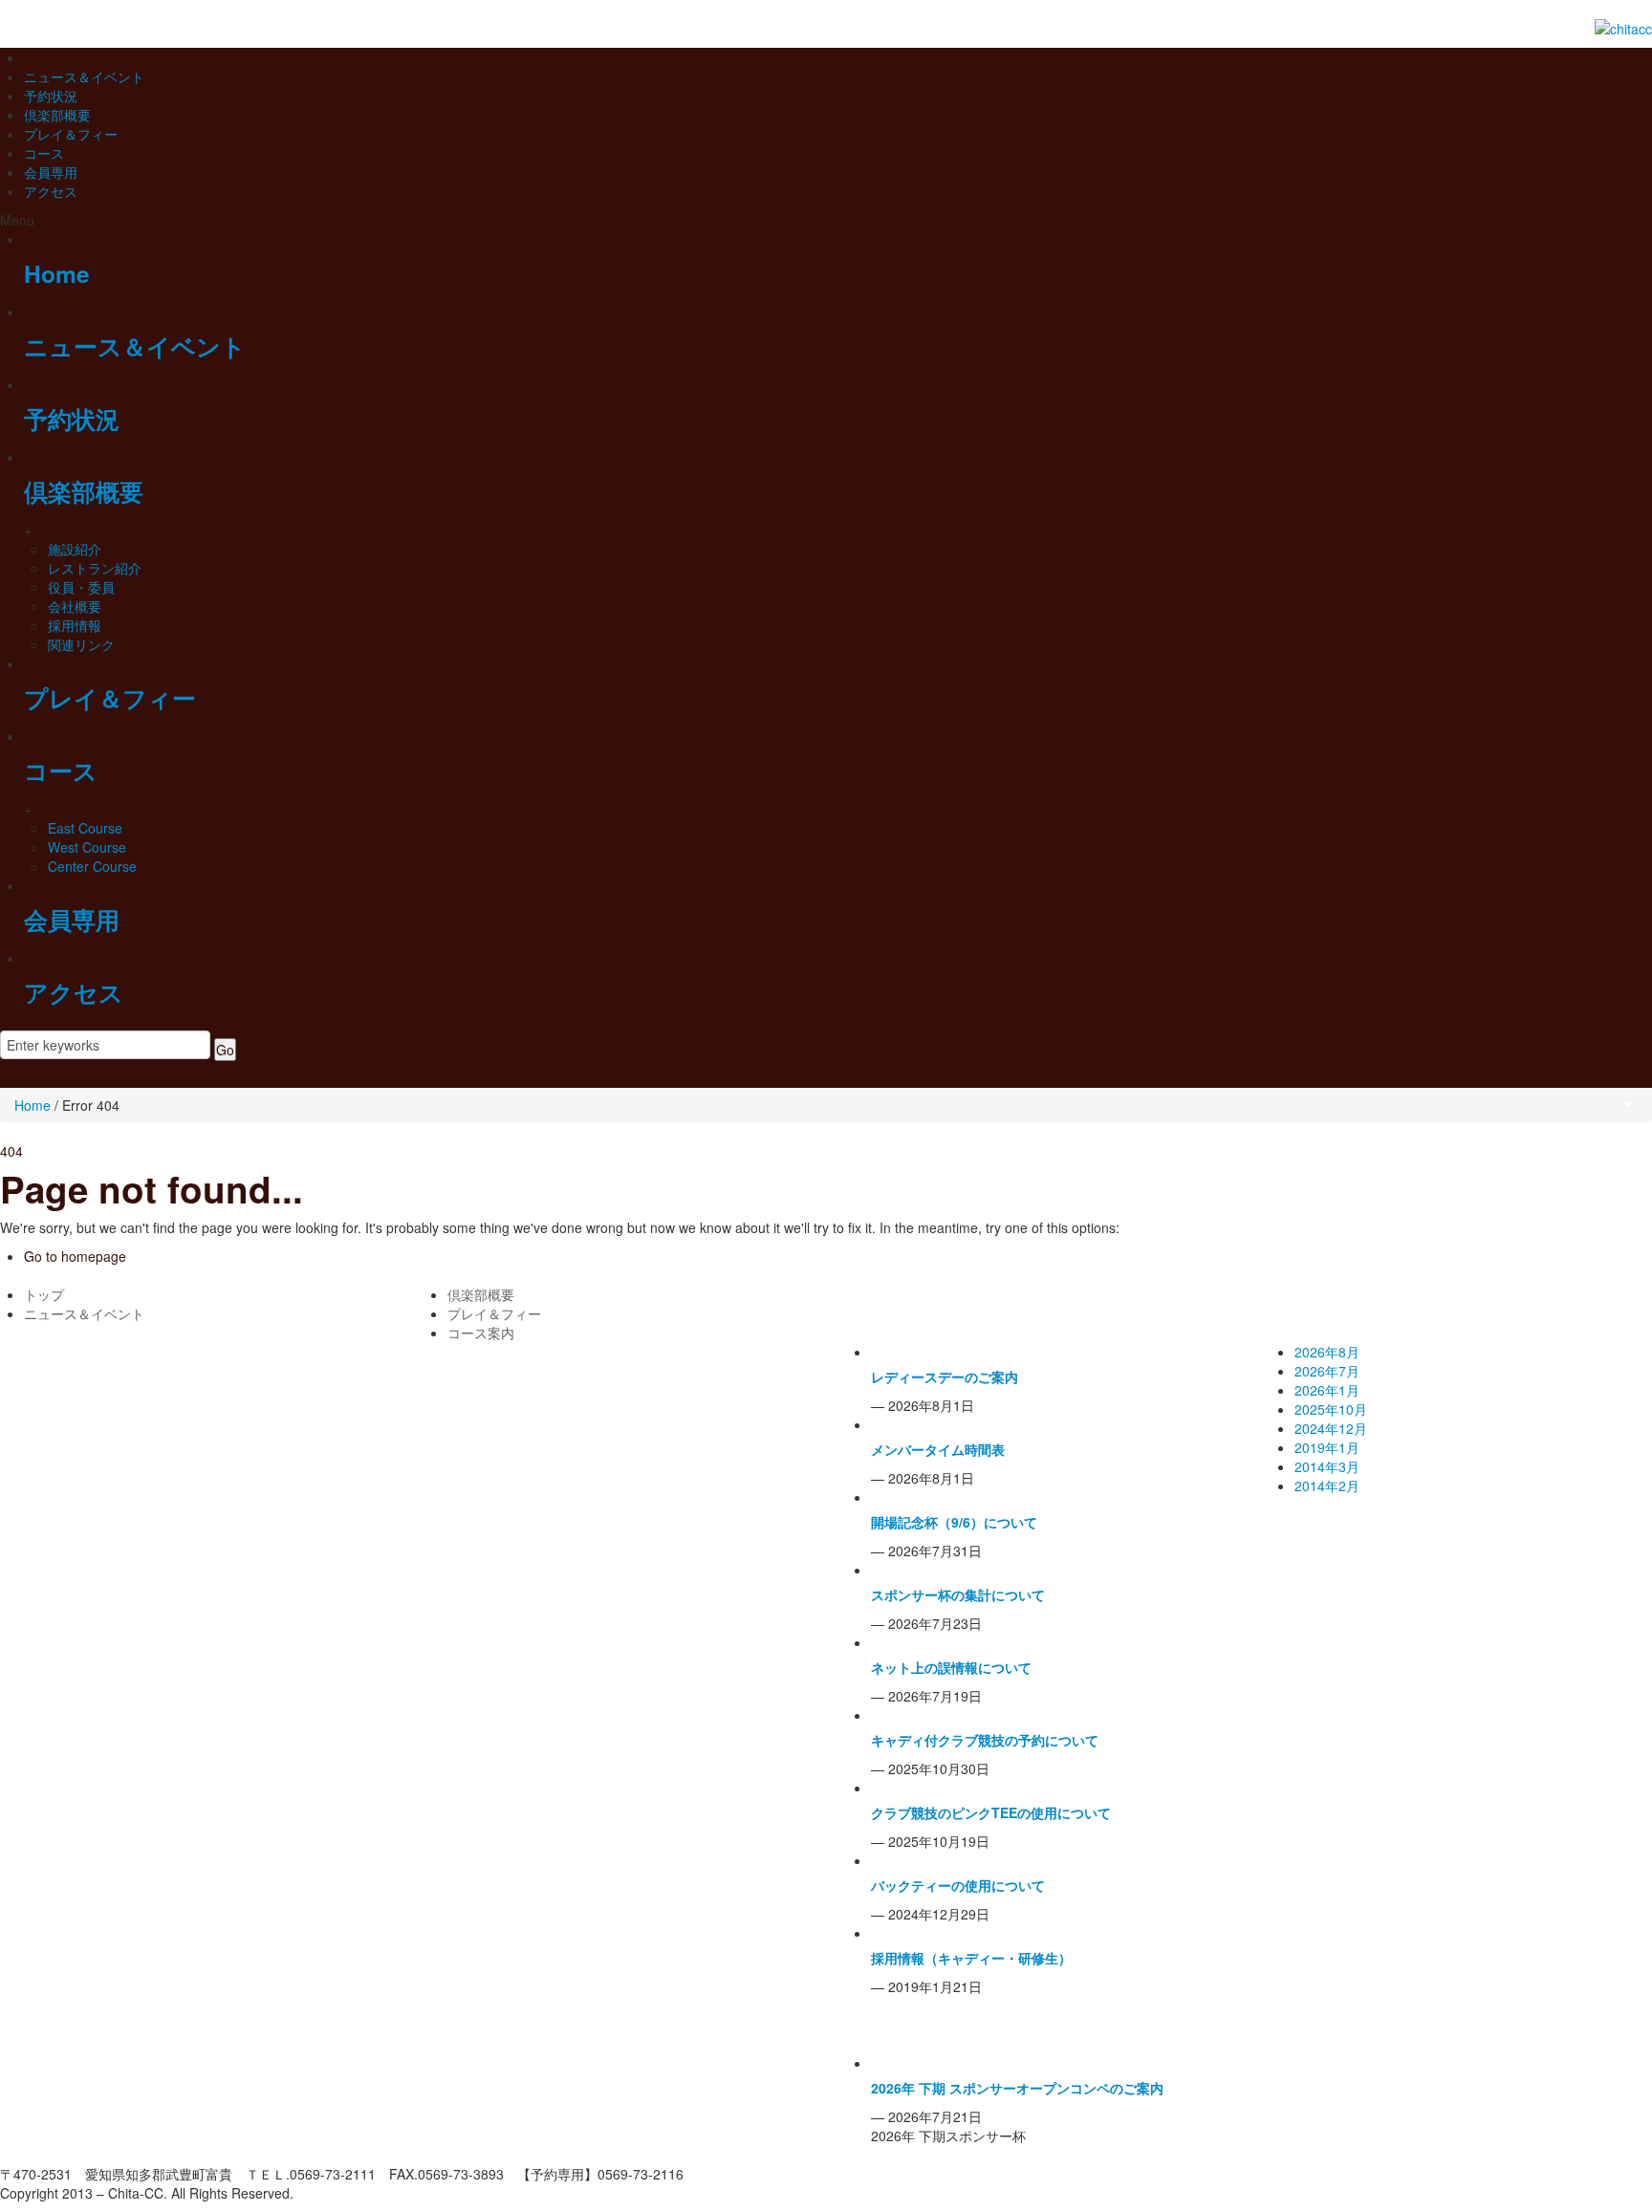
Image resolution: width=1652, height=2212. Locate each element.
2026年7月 (1327, 1371)
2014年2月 (1327, 1486)
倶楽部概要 (57, 115)
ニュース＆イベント (84, 76)
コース (44, 153)
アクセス (51, 191)
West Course (87, 847)
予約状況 (51, 96)
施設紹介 (75, 549)
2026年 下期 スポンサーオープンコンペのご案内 (1017, 2088)
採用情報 (75, 625)
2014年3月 (1327, 1466)
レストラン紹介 (95, 568)
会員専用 (51, 172)
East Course (85, 828)
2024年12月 (1331, 1428)
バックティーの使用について (958, 1885)
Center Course (92, 866)
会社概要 (75, 606)
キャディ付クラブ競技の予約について (985, 1740)
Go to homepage (75, 1256)
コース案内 (481, 1333)
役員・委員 (81, 587)
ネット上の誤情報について (951, 1667)
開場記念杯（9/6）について (954, 1522)
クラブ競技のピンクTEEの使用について (991, 1812)
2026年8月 (1327, 1352)
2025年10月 (1331, 1409)
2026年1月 (1327, 1390)
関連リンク (81, 644)
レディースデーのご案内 (945, 1377)
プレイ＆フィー (71, 134)
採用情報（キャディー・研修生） (971, 1958)
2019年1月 (1327, 1447)
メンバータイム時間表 (938, 1449)
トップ (44, 1294)
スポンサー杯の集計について (958, 1594)
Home (57, 273)
